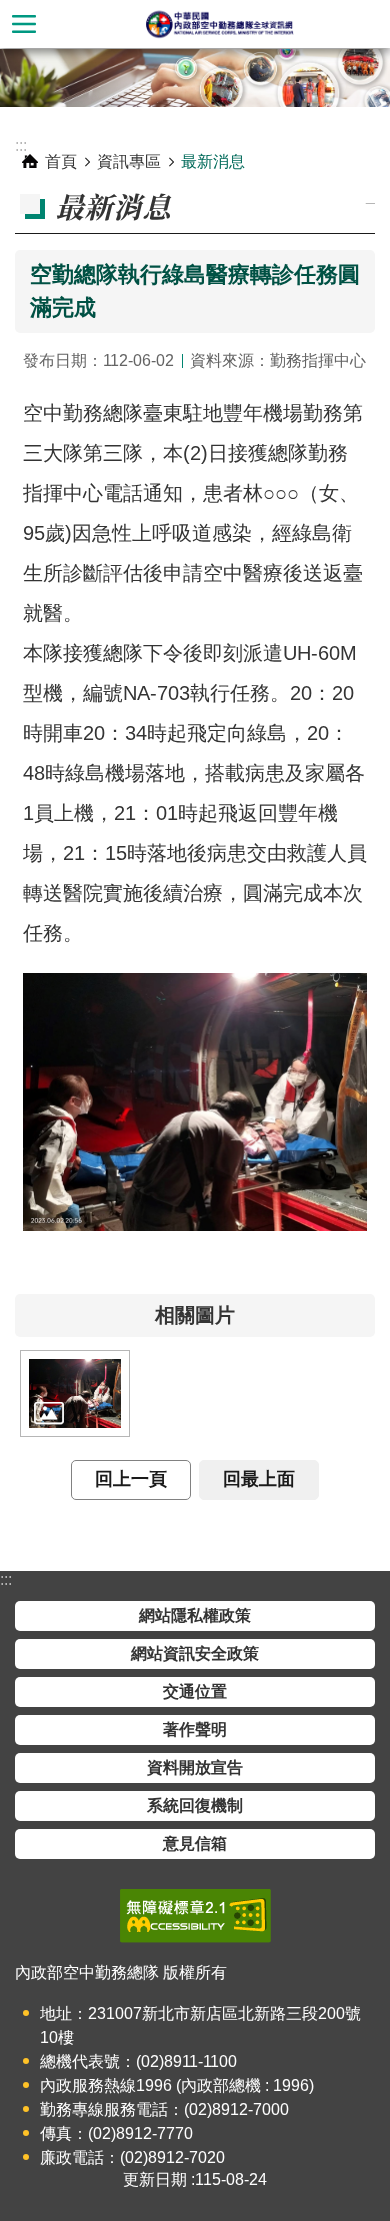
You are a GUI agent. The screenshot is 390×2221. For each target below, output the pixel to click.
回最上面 (259, 1479)
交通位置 (195, 1691)
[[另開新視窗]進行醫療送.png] (75, 1393)
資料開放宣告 (195, 1767)
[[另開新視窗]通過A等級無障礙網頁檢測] (195, 1916)
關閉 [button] (24, 24)
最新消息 (213, 161)
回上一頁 (131, 1479)
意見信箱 (195, 1843)
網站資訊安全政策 (195, 1653)
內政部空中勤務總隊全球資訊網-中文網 (219, 24)
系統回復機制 (195, 1805)
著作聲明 (195, 1729)
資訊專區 (129, 161)
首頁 (61, 161)
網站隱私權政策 (195, 1615)
